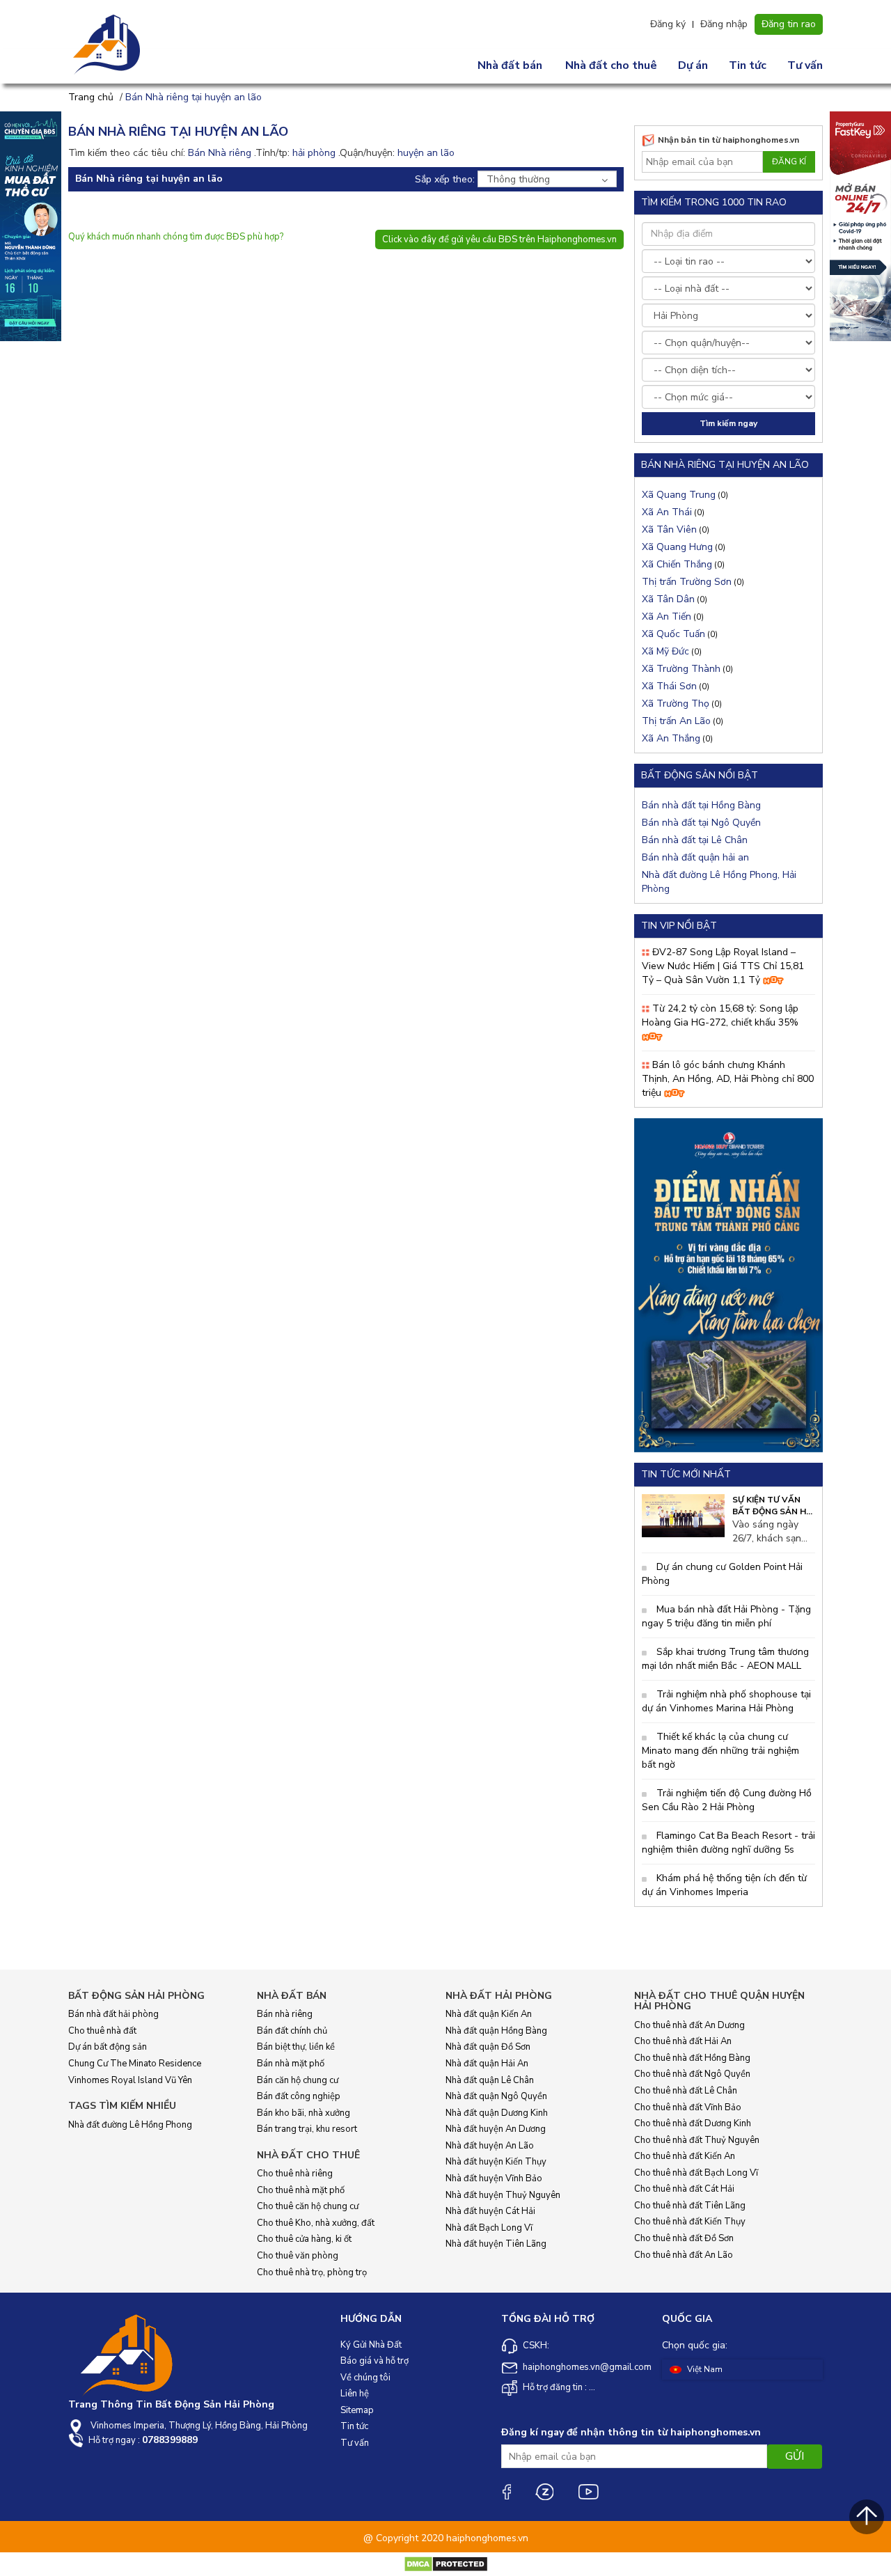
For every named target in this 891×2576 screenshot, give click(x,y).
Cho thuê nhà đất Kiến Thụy (690, 2222)
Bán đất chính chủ (292, 2031)
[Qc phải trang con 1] (728, 1284)
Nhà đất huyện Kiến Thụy (496, 2162)
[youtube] (588, 2492)
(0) (685, 495)
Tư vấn (805, 65)
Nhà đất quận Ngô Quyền (496, 2096)
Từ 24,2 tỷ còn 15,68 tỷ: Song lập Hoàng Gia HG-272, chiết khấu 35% (720, 1015)
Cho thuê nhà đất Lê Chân (686, 2091)
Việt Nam (704, 2369)
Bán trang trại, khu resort (307, 2129)
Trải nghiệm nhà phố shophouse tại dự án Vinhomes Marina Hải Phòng (726, 1701)
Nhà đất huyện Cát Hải (490, 2211)
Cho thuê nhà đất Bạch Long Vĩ (696, 2173)
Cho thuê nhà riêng (295, 2174)
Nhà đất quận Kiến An (489, 2014)
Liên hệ (355, 2394)
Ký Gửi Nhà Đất (371, 2345)
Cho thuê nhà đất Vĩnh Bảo (688, 2107)
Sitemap (357, 2410)
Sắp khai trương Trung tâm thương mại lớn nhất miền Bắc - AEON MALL (725, 1659)
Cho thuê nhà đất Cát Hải (684, 2189)
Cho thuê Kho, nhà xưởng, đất (316, 2223)
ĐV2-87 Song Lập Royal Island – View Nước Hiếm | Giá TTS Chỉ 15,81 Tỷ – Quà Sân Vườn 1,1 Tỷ (723, 966)
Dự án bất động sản (108, 2047)
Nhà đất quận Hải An (487, 2064)
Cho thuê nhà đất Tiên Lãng (690, 2206)
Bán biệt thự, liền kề (296, 2047)
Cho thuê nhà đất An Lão (684, 2255)
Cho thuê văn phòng (298, 2256)
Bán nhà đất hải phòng (113, 2014)
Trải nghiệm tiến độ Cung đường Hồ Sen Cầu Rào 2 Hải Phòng (727, 1800)
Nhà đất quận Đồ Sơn (488, 2047)
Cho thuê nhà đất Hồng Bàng (692, 2058)
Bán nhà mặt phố (291, 2064)
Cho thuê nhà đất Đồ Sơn (684, 2238)
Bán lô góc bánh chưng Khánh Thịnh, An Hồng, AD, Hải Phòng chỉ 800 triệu (728, 1079)
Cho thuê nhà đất (102, 2031)
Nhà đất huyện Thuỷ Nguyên (503, 2195)
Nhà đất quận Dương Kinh (497, 2113)
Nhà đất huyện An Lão (490, 2146)
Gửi (795, 2456)
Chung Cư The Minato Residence (135, 2064)
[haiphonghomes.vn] (108, 45)
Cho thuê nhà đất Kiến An (685, 2156)
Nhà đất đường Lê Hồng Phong (130, 2125)
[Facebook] (506, 2491)
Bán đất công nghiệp (299, 2096)
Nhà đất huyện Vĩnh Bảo (494, 2178)
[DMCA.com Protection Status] (446, 2564)
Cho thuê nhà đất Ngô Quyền (692, 2074)
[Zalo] (544, 2491)
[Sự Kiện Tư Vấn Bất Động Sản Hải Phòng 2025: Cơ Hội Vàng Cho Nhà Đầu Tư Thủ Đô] (683, 1515)
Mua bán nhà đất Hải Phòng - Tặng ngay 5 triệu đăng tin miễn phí (726, 1616)
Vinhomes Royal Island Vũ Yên (130, 2080)
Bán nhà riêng (285, 2014)
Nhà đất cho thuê (611, 65)
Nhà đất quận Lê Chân (490, 2080)
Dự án (693, 65)
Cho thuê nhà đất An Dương (689, 2025)
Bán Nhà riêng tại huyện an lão (194, 97)
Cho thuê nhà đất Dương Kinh (693, 2123)
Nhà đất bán (510, 65)
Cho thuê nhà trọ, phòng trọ (312, 2272)
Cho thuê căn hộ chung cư (308, 2206)
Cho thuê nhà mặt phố (301, 2190)
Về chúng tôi (365, 2378)
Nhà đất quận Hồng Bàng (496, 2031)
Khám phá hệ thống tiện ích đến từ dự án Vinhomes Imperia (724, 1885)
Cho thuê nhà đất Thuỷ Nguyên (697, 2140)
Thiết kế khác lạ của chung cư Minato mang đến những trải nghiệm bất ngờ (720, 1751)
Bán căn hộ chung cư (298, 2080)
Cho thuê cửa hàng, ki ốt (304, 2239)
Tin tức (748, 65)
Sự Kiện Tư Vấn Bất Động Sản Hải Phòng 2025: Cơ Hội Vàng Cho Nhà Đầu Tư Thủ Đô (774, 1506)
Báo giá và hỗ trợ (374, 2361)
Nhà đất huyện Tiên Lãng (496, 2244)
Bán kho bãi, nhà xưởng (303, 2113)
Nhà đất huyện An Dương (496, 2129)
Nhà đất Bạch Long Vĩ (489, 2228)
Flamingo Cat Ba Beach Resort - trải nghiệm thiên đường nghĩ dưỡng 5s (728, 1843)
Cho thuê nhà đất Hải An (683, 2041)
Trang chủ (91, 97)
